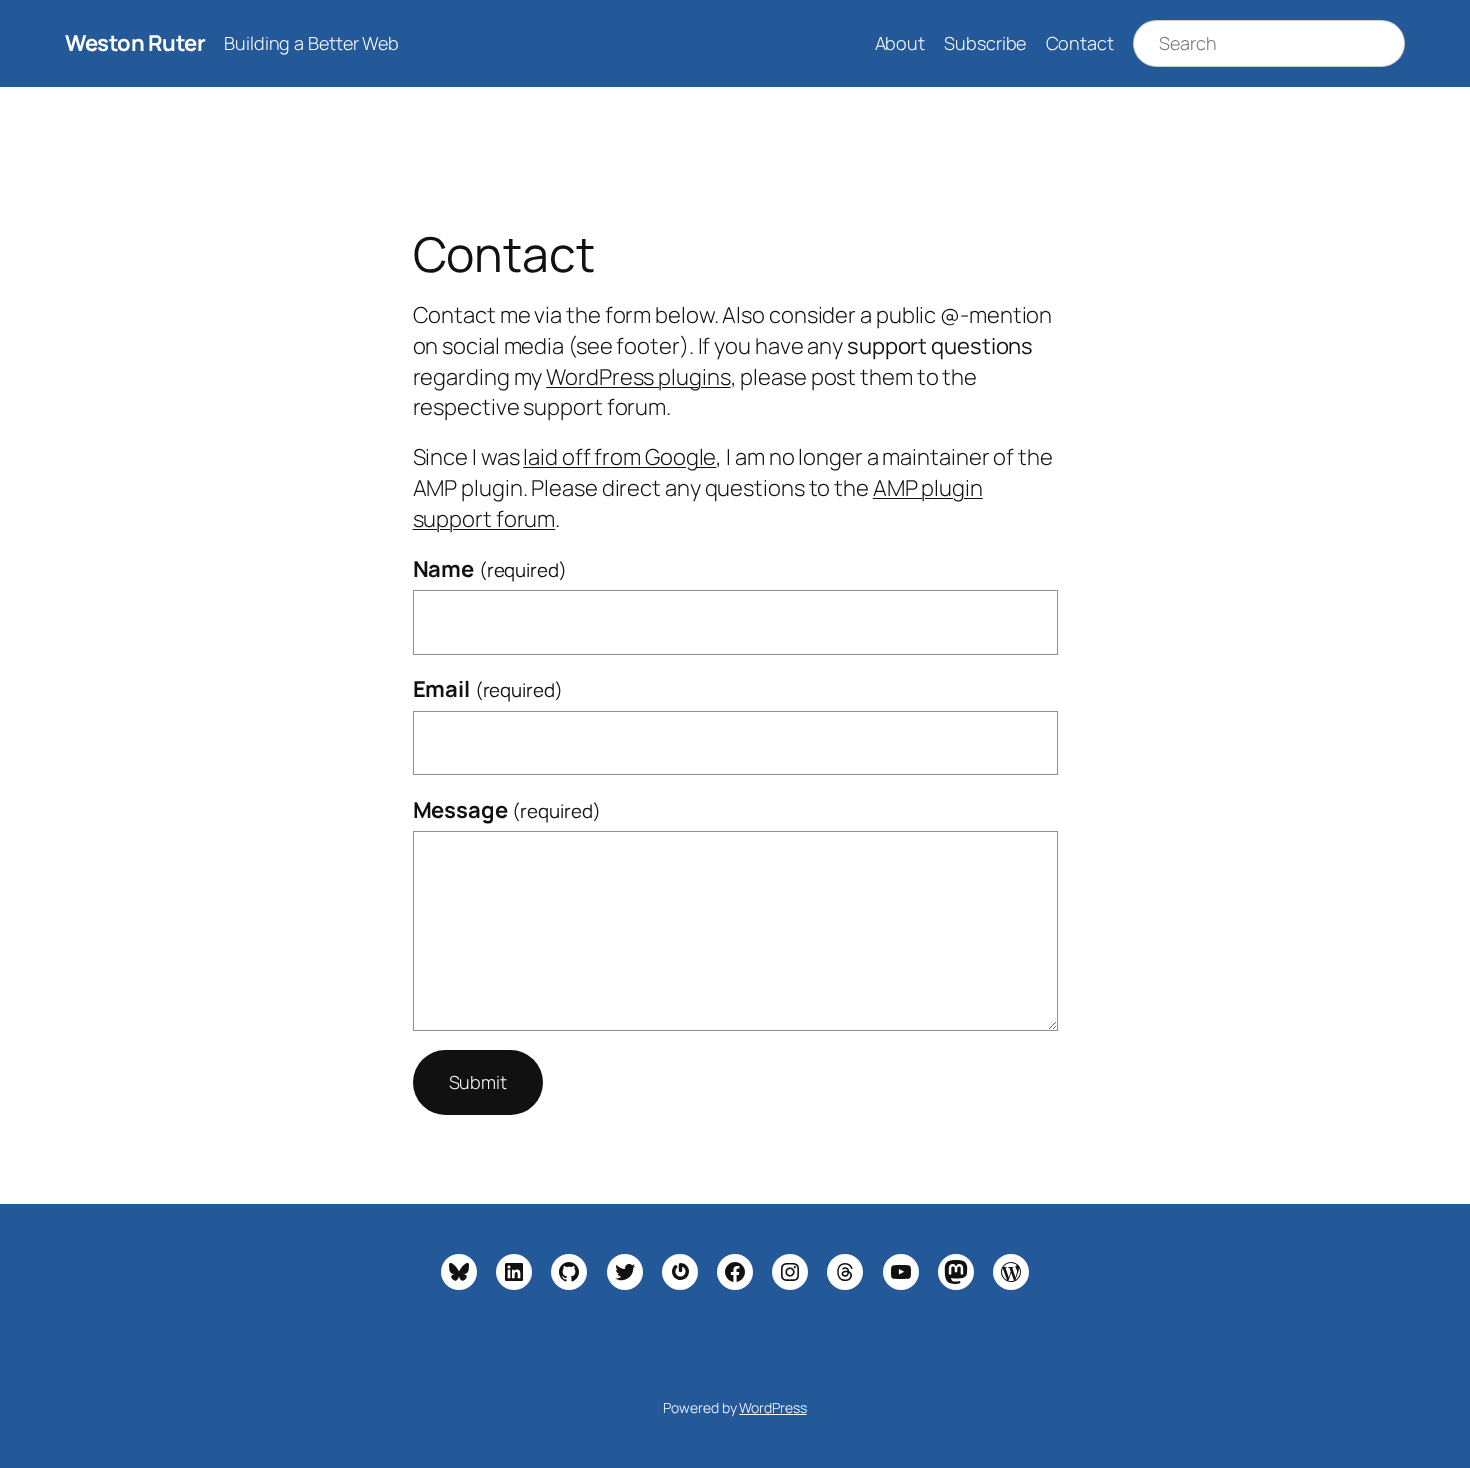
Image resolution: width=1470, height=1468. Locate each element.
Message (507, 810)
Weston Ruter (135, 43)
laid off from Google (619, 457)
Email (488, 689)
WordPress (772, 1407)
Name (490, 569)
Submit (478, 1082)
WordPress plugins (638, 377)
